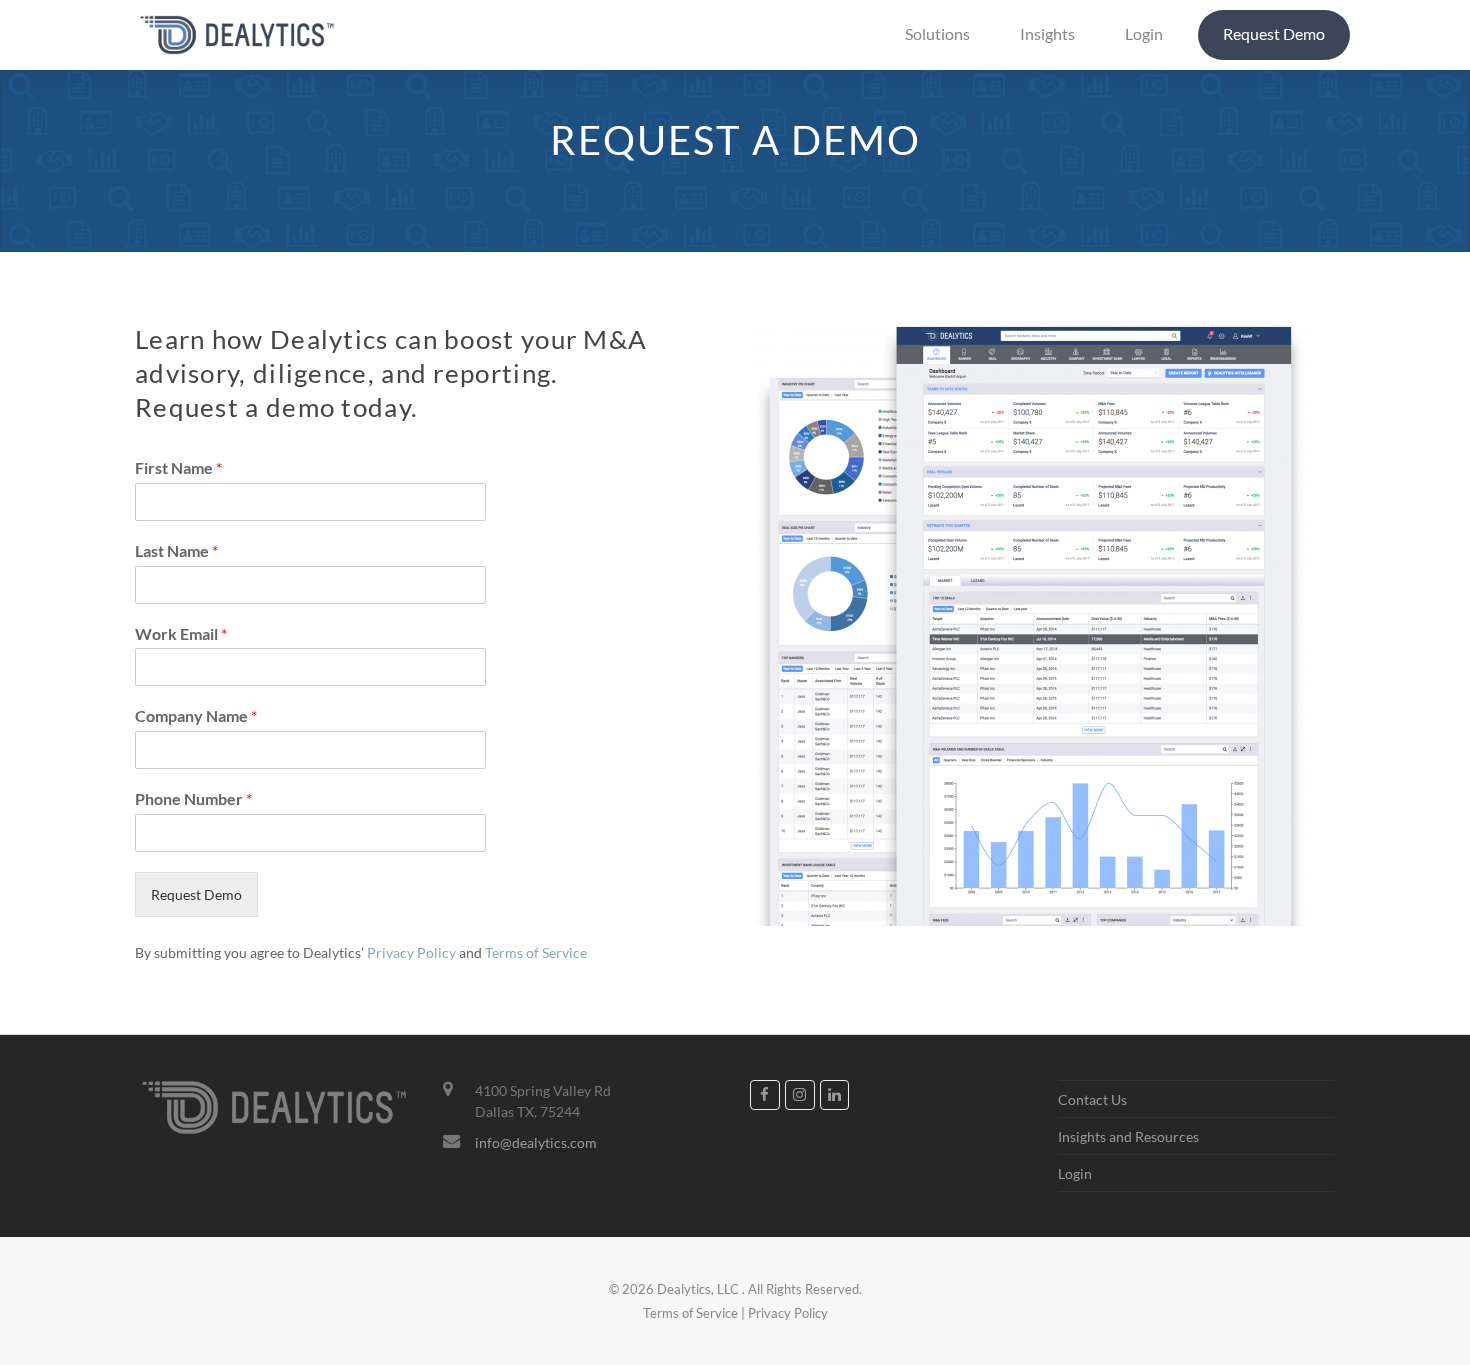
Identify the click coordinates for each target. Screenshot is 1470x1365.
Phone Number (193, 798)
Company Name (196, 715)
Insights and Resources (1128, 1136)
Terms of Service (536, 952)
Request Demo (196, 894)
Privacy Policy (411, 952)
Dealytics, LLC (698, 1289)
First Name (178, 467)
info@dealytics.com (536, 1142)
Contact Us (1092, 1099)
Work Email (181, 633)
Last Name (176, 550)
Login (1075, 1173)
